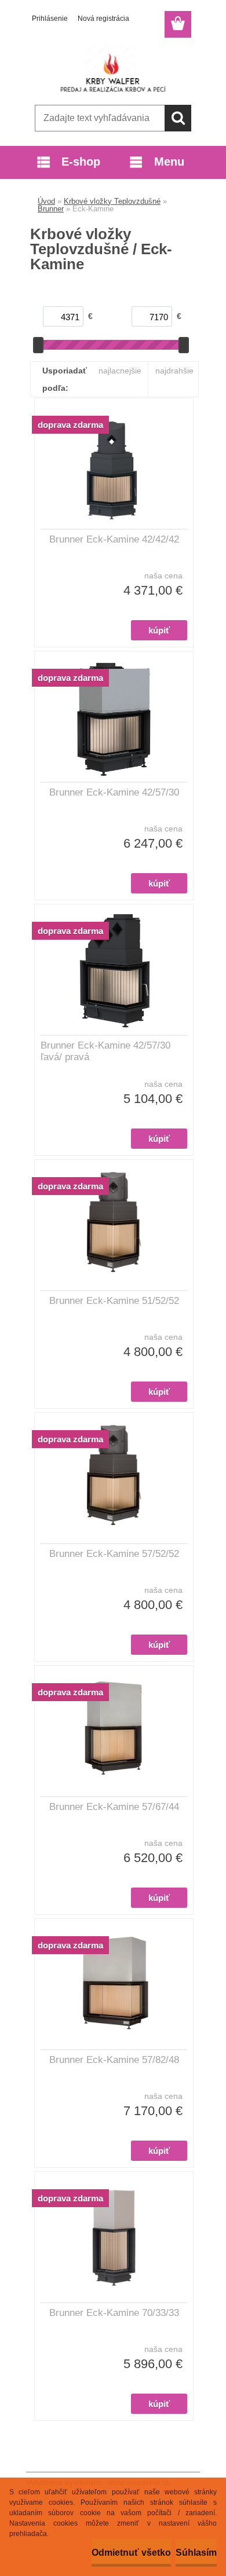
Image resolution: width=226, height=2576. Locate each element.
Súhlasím (196, 2553)
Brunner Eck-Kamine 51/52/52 (114, 1301)
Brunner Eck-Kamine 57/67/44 (114, 1807)
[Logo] (113, 68)
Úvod (46, 201)
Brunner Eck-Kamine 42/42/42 (114, 539)
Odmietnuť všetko (131, 2553)
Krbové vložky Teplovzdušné (112, 201)
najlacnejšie (120, 371)
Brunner (51, 209)
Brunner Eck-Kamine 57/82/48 (114, 2060)
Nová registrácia (103, 19)
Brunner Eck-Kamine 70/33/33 (114, 2313)
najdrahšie (174, 371)
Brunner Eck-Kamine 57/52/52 (114, 1554)
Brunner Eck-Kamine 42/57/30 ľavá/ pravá (105, 1051)
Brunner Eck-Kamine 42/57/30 (114, 792)
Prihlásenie (50, 19)
